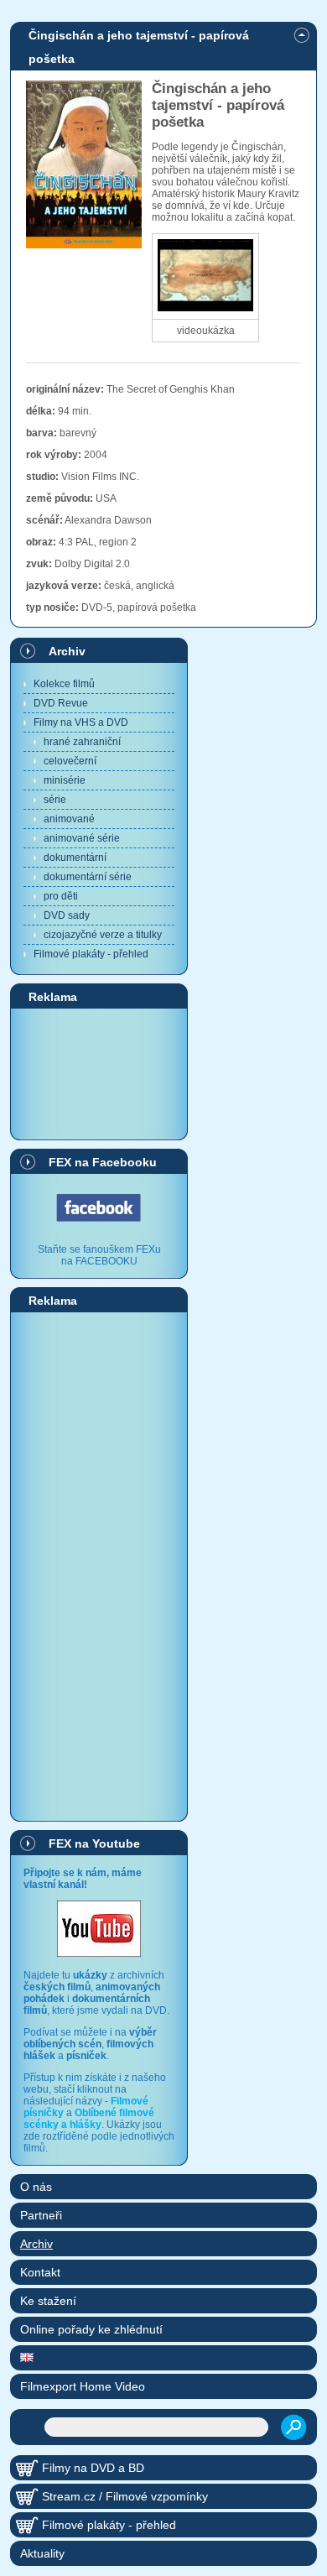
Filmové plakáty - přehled (91, 954)
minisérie (65, 780)
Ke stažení (48, 2301)
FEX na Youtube (94, 1843)
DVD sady (67, 915)
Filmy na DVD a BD (93, 2468)
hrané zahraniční (82, 742)
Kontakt (40, 2272)
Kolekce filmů (64, 684)
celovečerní (70, 761)
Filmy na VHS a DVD (81, 722)
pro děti (61, 896)
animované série (82, 838)
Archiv (67, 651)
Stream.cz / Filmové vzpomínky (125, 2496)
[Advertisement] (99, 1073)
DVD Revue (61, 703)
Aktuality (42, 2553)
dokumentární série (88, 877)
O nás (36, 2187)
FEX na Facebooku (103, 1162)
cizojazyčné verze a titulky (103, 935)
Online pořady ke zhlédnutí (91, 2329)
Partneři (41, 2215)
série (55, 800)
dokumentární (75, 858)
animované (69, 819)
